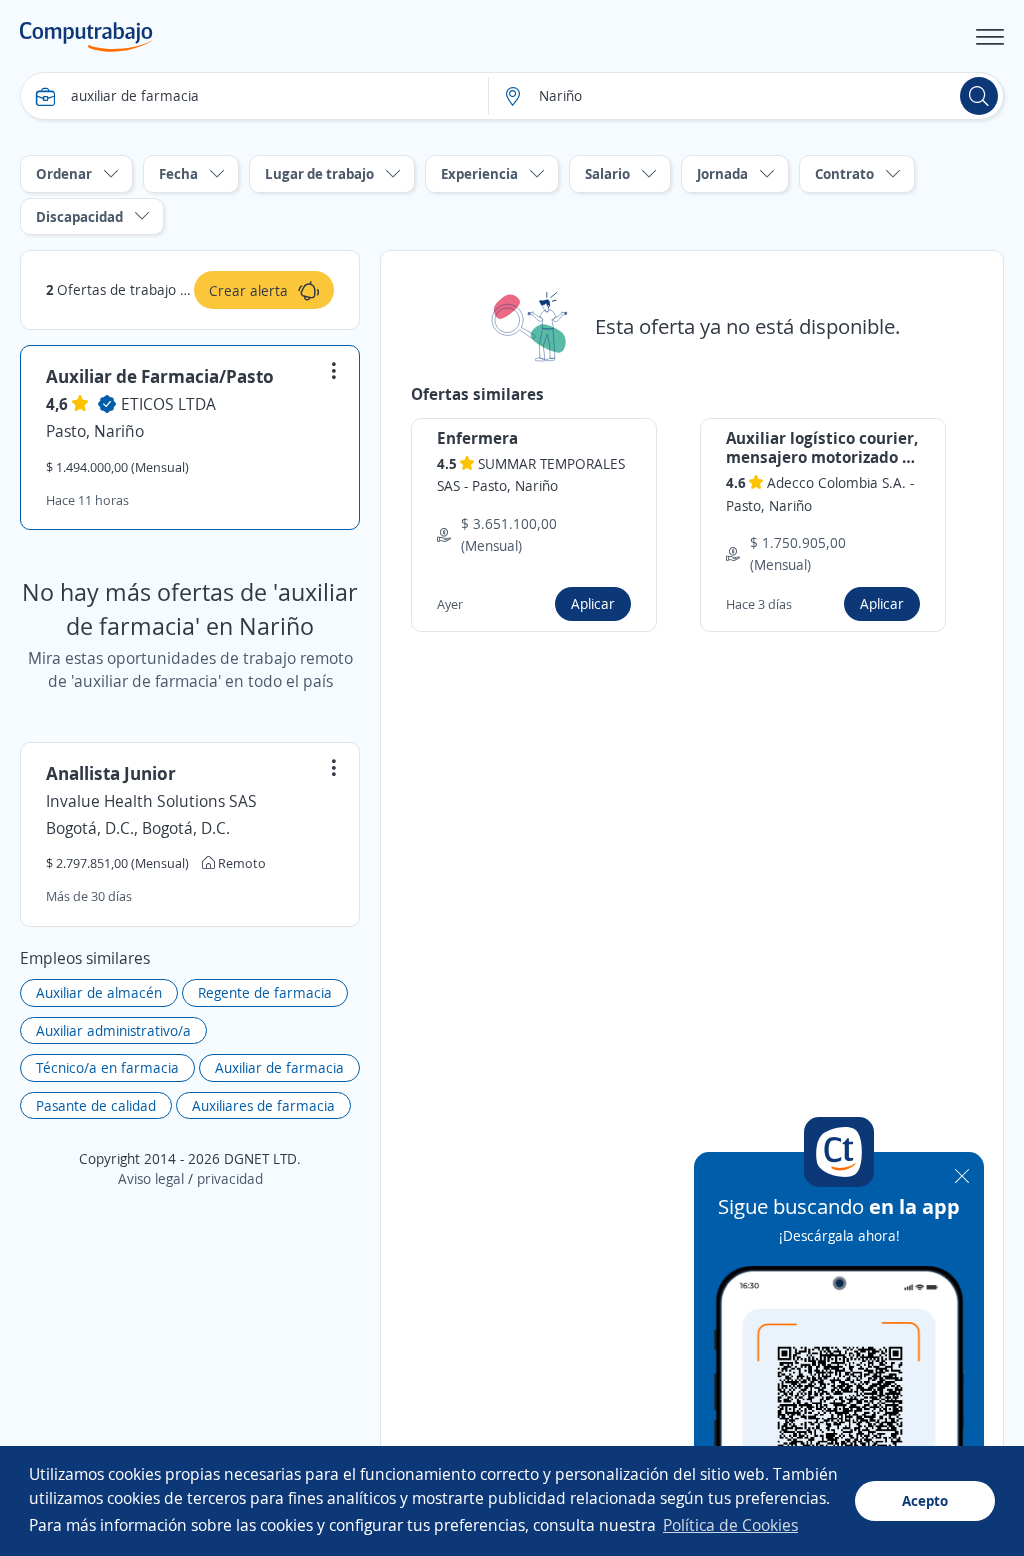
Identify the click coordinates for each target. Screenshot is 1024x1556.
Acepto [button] (925, 1500)
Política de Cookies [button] (730, 1525)
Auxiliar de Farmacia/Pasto (160, 376)
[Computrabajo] (86, 37)
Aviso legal (151, 1178)
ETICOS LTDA (168, 404)
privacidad (230, 1178)
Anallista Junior (111, 773)
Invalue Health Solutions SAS (151, 801)
